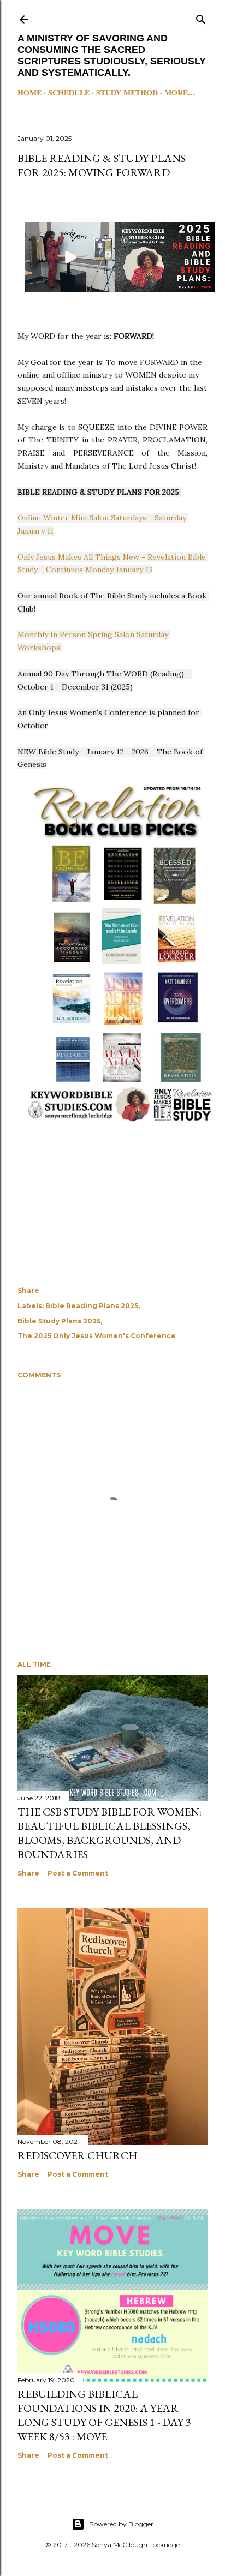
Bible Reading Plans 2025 (92, 1306)
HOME (29, 92)
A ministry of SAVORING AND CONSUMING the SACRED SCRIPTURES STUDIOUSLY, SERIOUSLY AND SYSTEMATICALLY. (112, 55)
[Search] (201, 17)
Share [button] (28, 1290)
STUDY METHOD (127, 92)
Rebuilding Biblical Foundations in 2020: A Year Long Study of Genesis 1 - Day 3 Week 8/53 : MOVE (104, 2415)
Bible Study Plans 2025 (59, 1321)
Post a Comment (78, 1873)
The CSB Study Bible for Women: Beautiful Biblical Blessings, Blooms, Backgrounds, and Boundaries (109, 1833)
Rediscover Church (78, 2155)
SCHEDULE (69, 92)
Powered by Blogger (121, 2524)
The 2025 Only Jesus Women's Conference (97, 1336)
